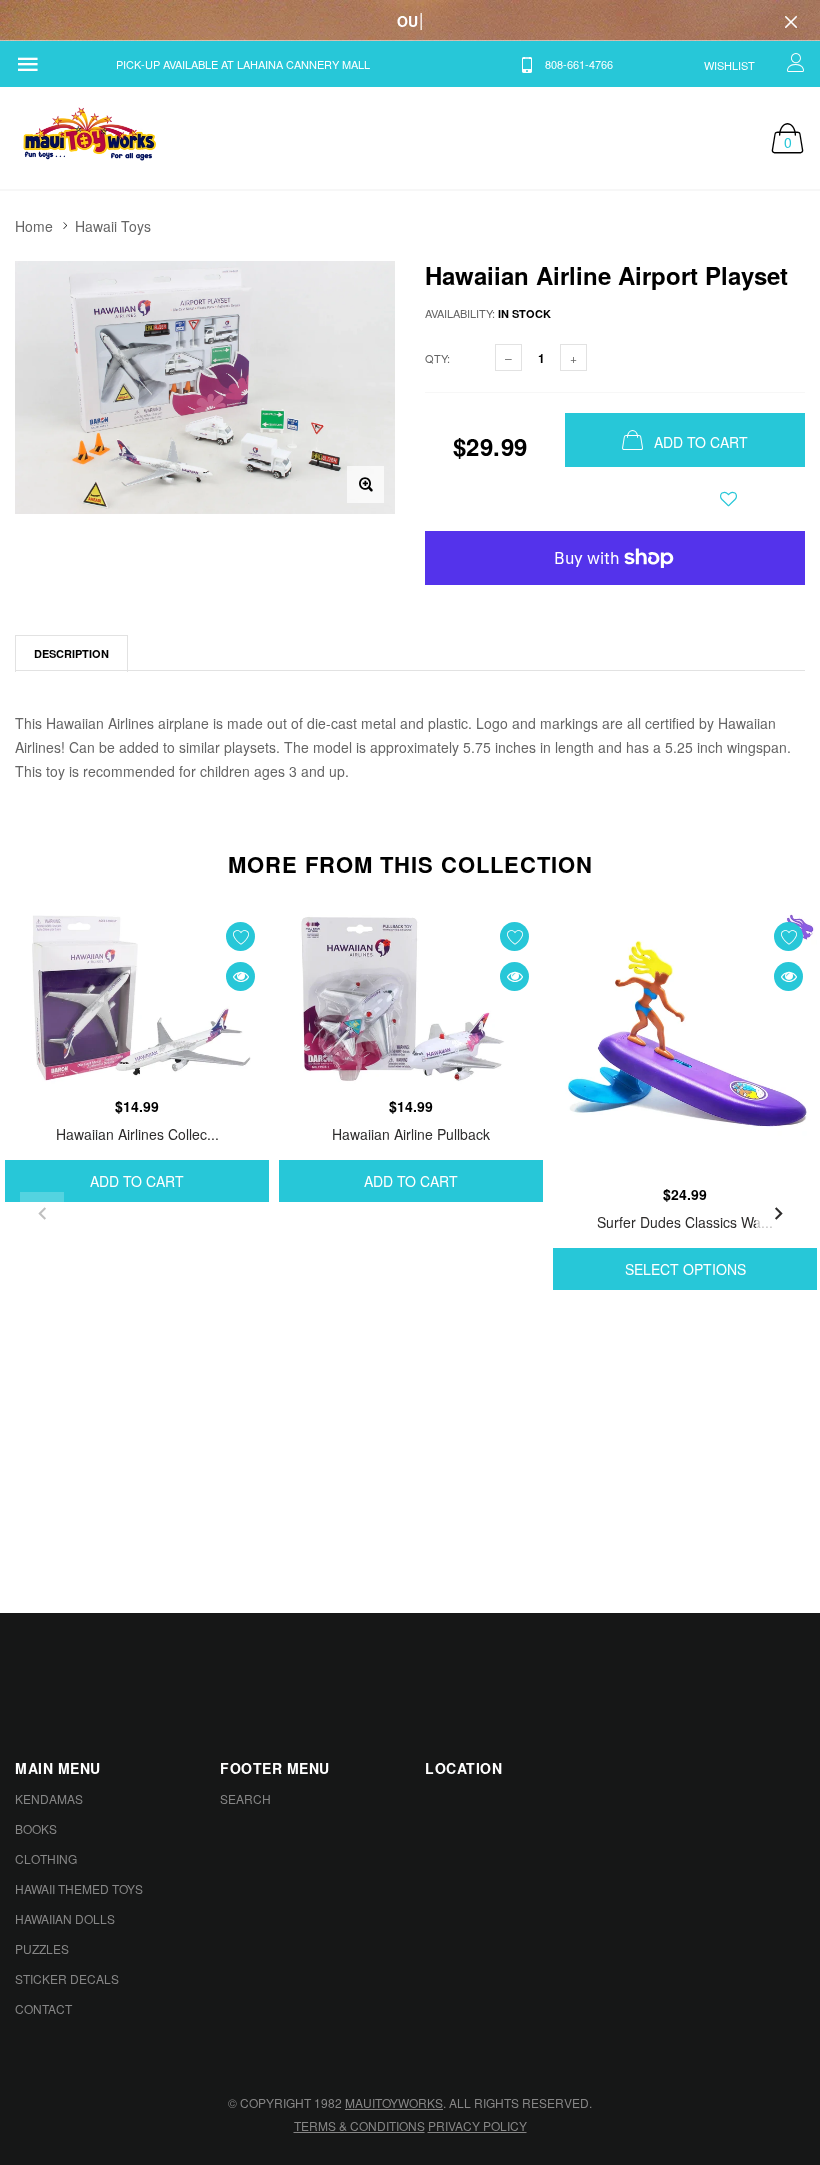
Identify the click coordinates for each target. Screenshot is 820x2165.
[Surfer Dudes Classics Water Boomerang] (685, 1043)
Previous (42, 1214)
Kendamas (49, 1798)
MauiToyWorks (394, 2102)
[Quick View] (240, 976)
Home (34, 226)
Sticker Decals (67, 1978)
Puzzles (42, 1948)
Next (778, 1214)
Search (245, 1798)
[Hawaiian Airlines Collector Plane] (137, 999)
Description (71, 653)
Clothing (46, 1858)
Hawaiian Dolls (65, 1918)
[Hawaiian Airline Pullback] (411, 999)
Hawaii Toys (113, 226)
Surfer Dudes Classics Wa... (685, 1222)
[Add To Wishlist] (728, 499)
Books (36, 1828)
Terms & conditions (359, 2125)
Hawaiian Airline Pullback (411, 1134)
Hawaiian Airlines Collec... (137, 1134)
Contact (43, 2008)
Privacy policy (477, 2125)
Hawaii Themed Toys (79, 1888)
